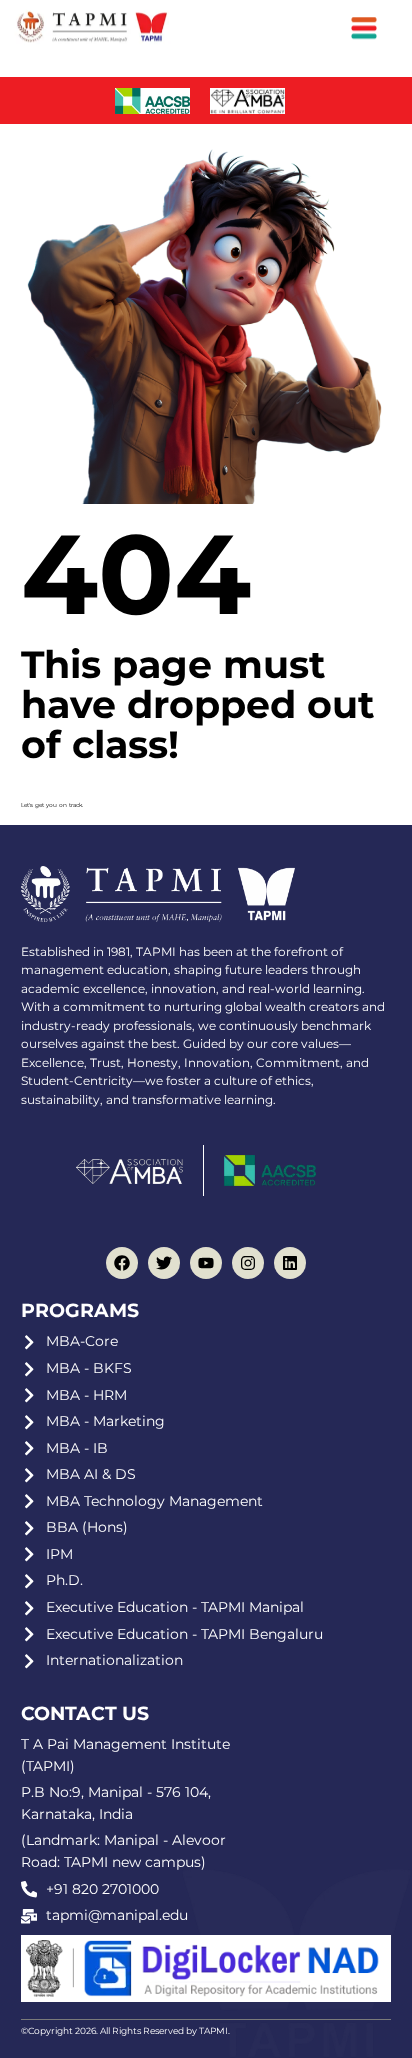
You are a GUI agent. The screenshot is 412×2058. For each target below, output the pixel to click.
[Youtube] (206, 1263)
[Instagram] (248, 1263)
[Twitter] (164, 1263)
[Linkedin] (290, 1263)
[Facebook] (122, 1263)
